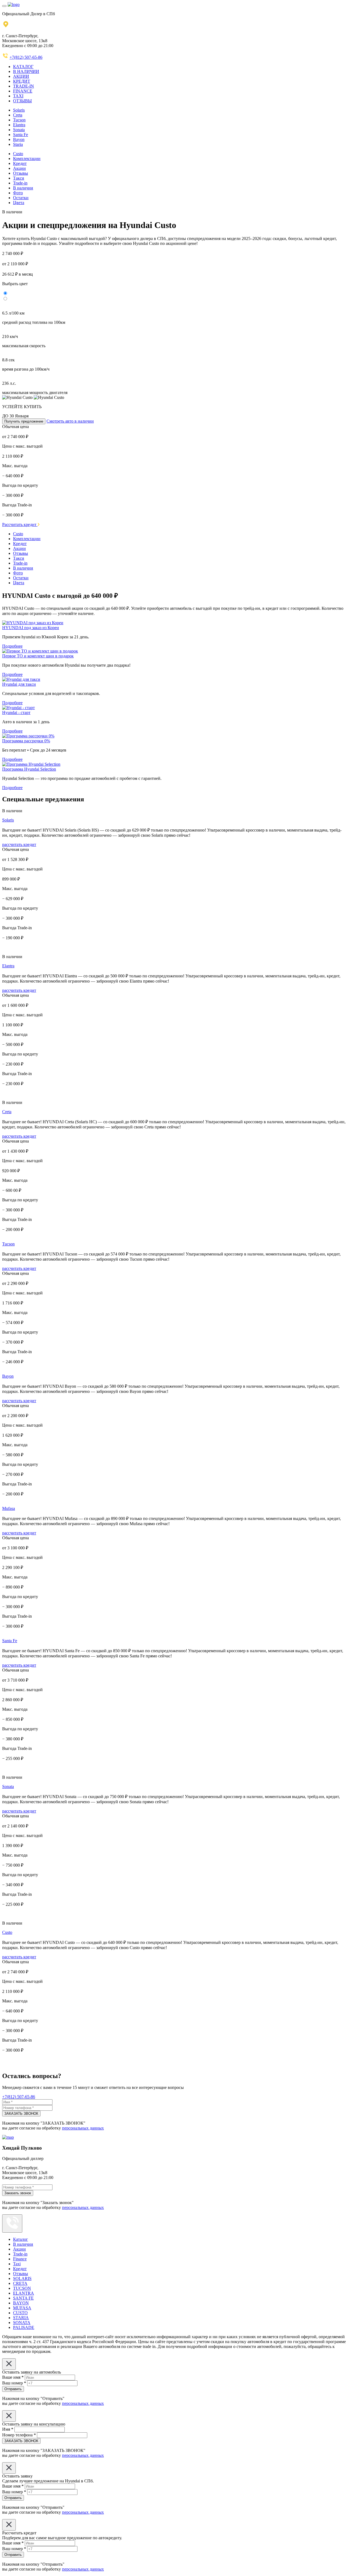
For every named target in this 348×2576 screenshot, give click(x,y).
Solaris (19, 110)
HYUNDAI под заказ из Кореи (31, 628)
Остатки (21, 198)
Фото (18, 193)
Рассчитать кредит (20, 524)
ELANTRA (24, 2293)
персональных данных (83, 2128)
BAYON (21, 2303)
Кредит (20, 163)
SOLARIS (22, 2278)
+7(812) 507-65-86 (26, 57)
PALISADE (24, 2327)
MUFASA (22, 2308)
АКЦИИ (21, 76)
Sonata (19, 130)
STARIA (21, 2318)
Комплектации (27, 159)
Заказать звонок (18, 2193)
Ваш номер (14, 2383)
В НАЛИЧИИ (26, 71)
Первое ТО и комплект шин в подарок (38, 656)
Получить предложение (24, 421)
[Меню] (4, 6)
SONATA (22, 2323)
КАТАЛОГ (23, 67)
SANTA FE (23, 2298)
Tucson (19, 120)
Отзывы (21, 173)
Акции (19, 168)
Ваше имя (13, 2377)
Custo (18, 154)
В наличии (23, 188)
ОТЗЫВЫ (22, 101)
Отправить (13, 2389)
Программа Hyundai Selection (29, 769)
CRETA (20, 2283)
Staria (18, 144)
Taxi (17, 2264)
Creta (18, 115)
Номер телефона (19, 2435)
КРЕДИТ (22, 81)
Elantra (19, 125)
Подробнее (12, 646)
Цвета (19, 203)
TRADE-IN (24, 86)
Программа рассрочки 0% (26, 741)
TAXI (18, 96)
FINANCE (23, 91)
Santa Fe (21, 135)
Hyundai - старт (16, 713)
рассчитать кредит (19, 844)
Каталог (21, 2239)
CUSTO (20, 2313)
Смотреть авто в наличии (70, 421)
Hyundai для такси (19, 684)
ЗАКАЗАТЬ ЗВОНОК (21, 2114)
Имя (8, 2429)
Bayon (19, 139)
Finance (20, 2259)
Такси (19, 178)
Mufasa (9, 1508)
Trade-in (20, 183)
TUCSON (22, 2288)
